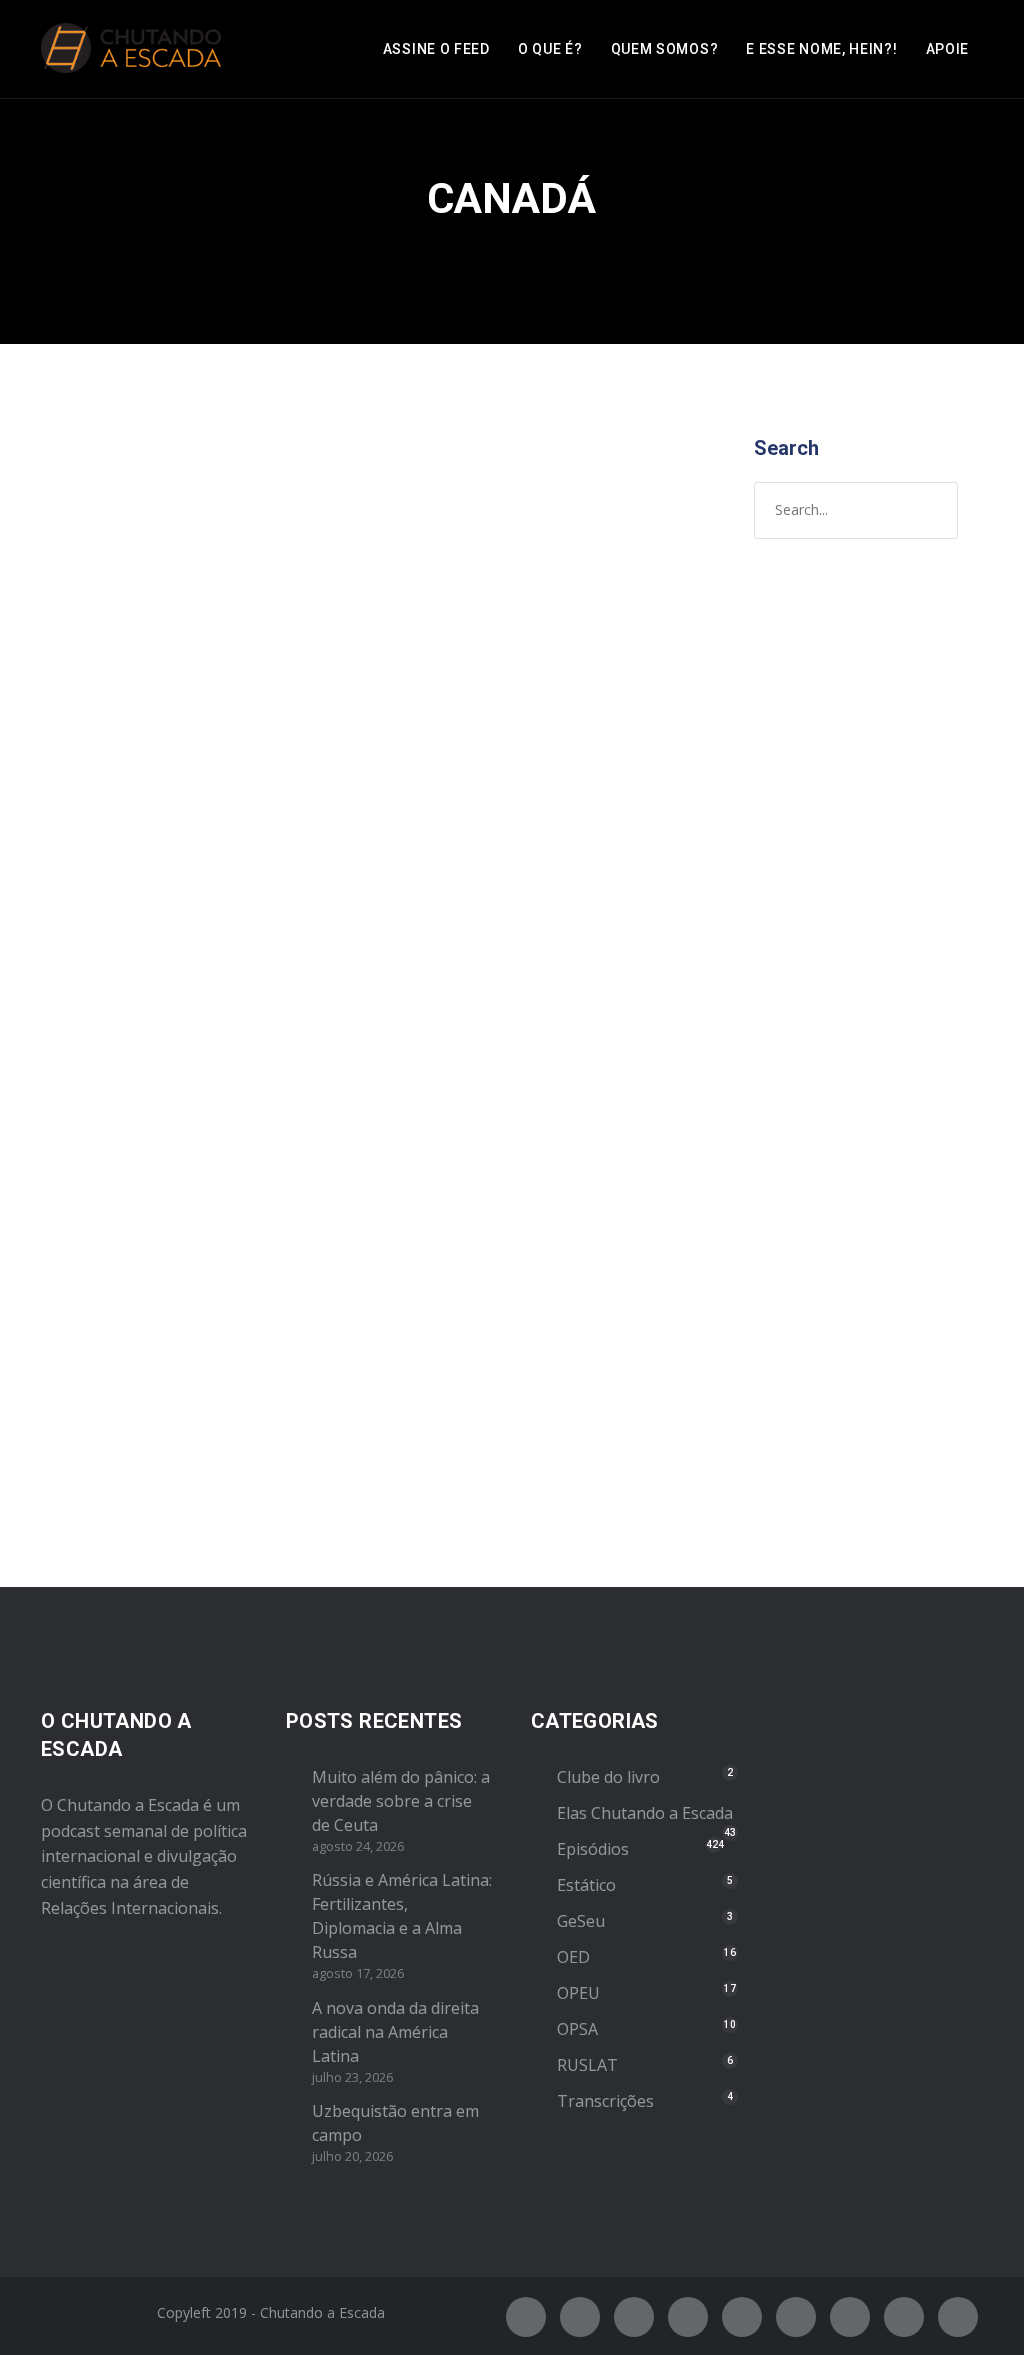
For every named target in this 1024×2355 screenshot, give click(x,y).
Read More (108, 1429)
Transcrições (605, 2101)
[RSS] (796, 2317)
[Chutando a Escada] (131, 49)
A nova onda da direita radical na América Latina (395, 2032)
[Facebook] (526, 2317)
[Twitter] (580, 2317)
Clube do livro (608, 1777)
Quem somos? (665, 49)
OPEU (578, 1993)
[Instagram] (634, 2317)
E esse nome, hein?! (821, 49)
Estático (586, 1885)
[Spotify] (688, 2317)
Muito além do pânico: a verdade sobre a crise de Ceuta (401, 1801)
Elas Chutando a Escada (645, 1813)
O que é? (550, 49)
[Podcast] (850, 2317)
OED (573, 1957)
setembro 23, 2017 (131, 800)
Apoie (948, 49)
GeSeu (581, 1921)
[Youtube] (742, 2317)
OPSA (577, 2029)
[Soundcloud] (958, 2317)
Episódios (182, 821)
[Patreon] (904, 2317)
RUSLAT (587, 2065)
